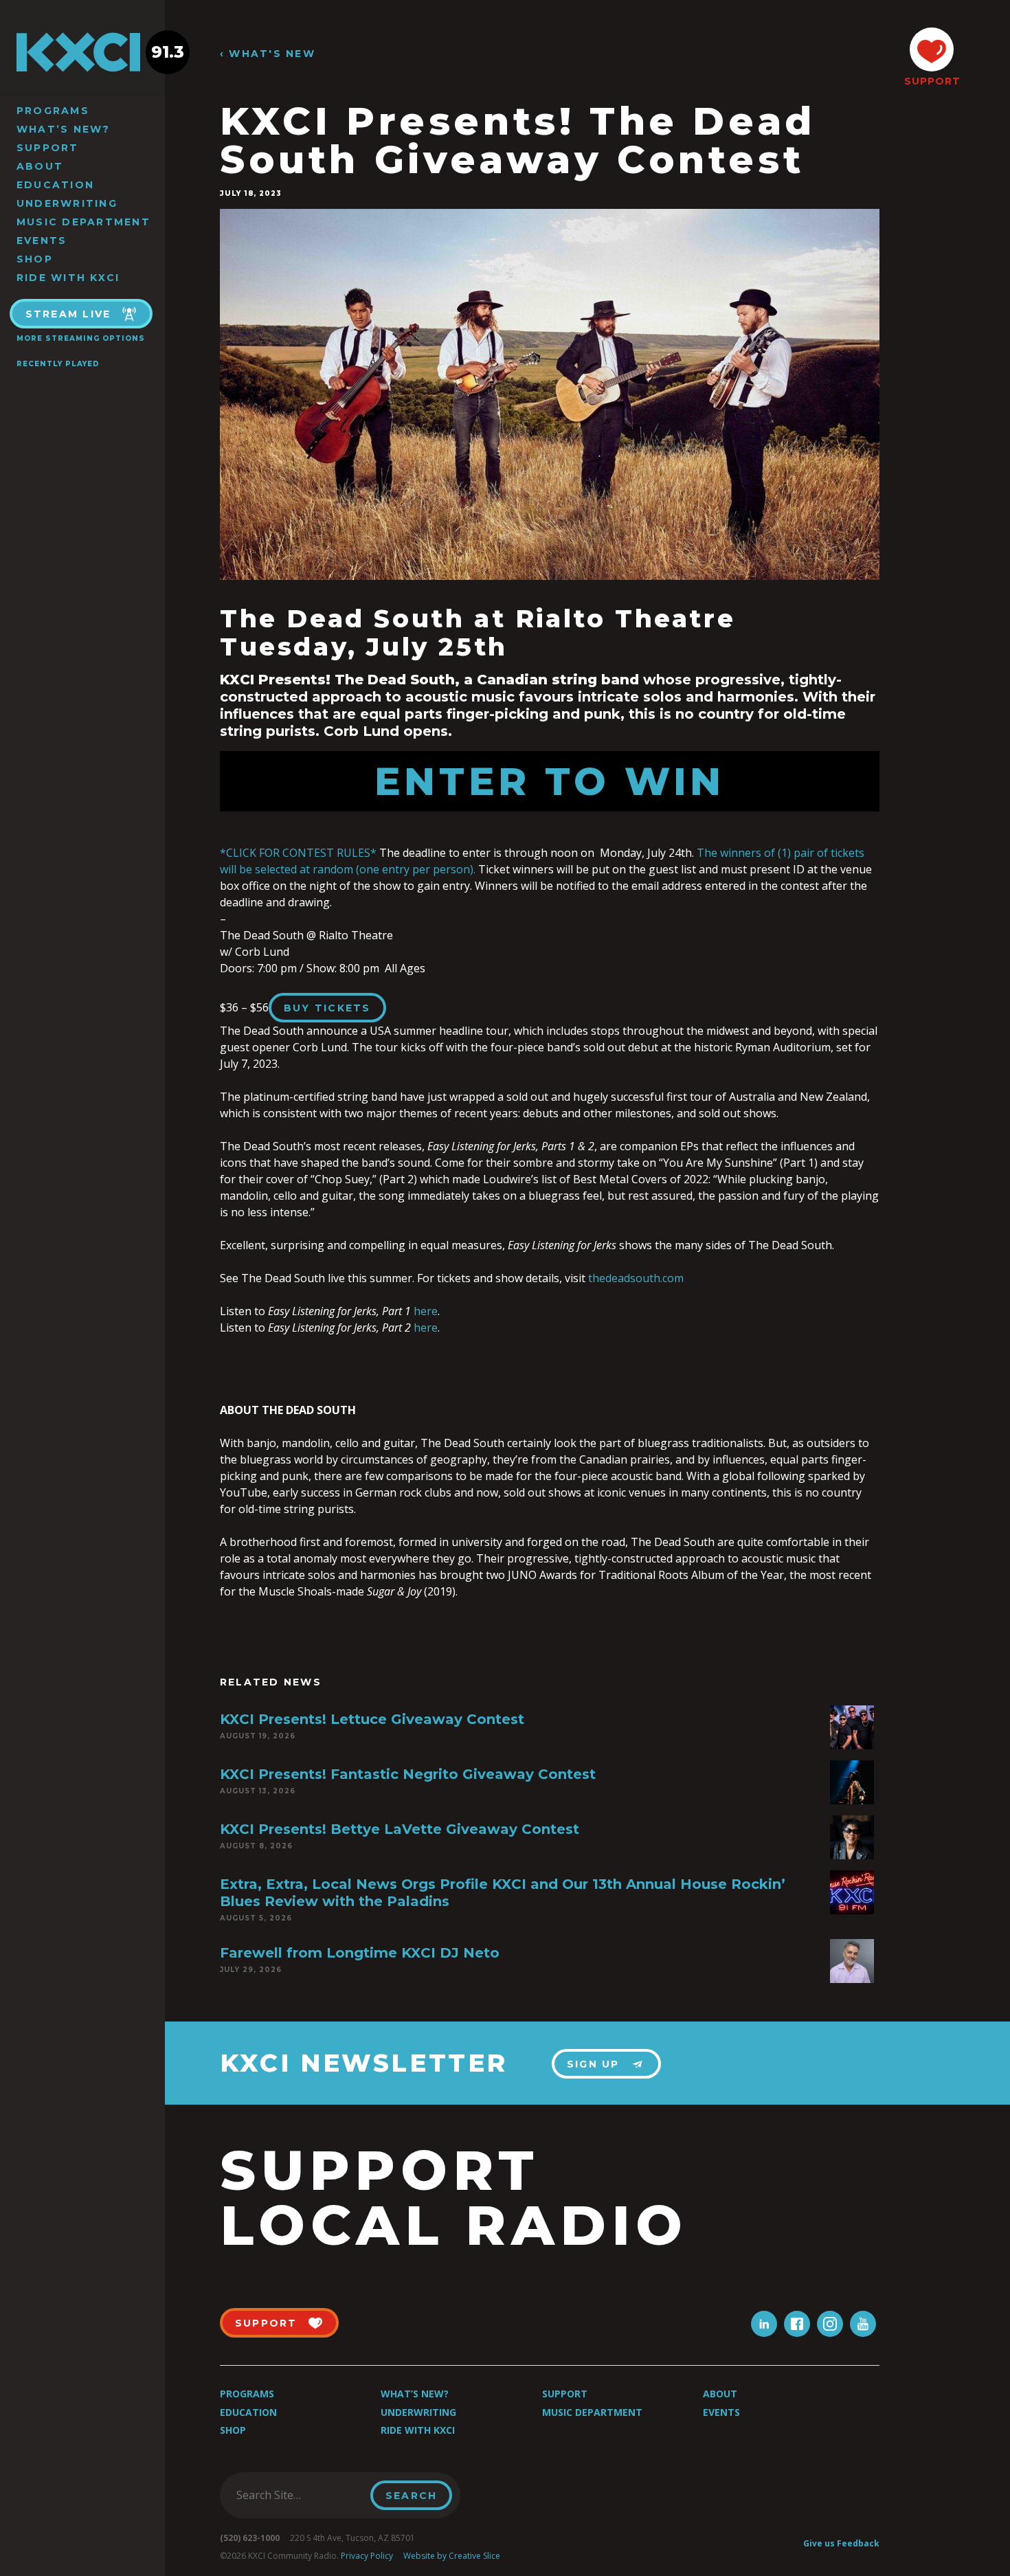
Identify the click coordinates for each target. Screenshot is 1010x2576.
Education (55, 185)
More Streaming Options (81, 338)
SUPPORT (932, 81)
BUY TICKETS (327, 1008)
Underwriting (67, 203)
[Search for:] (299, 2495)
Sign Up (593, 2064)
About (40, 166)
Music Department (83, 222)
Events (42, 240)
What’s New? (64, 129)
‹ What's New (268, 54)
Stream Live (68, 314)
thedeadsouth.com (636, 1278)
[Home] (82, 52)
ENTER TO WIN (550, 781)
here (426, 1311)
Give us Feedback (841, 2543)
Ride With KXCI (68, 278)
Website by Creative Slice (452, 2556)
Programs (53, 111)
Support (48, 148)
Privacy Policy (367, 2556)
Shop (35, 259)
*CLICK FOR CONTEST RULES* (298, 853)
